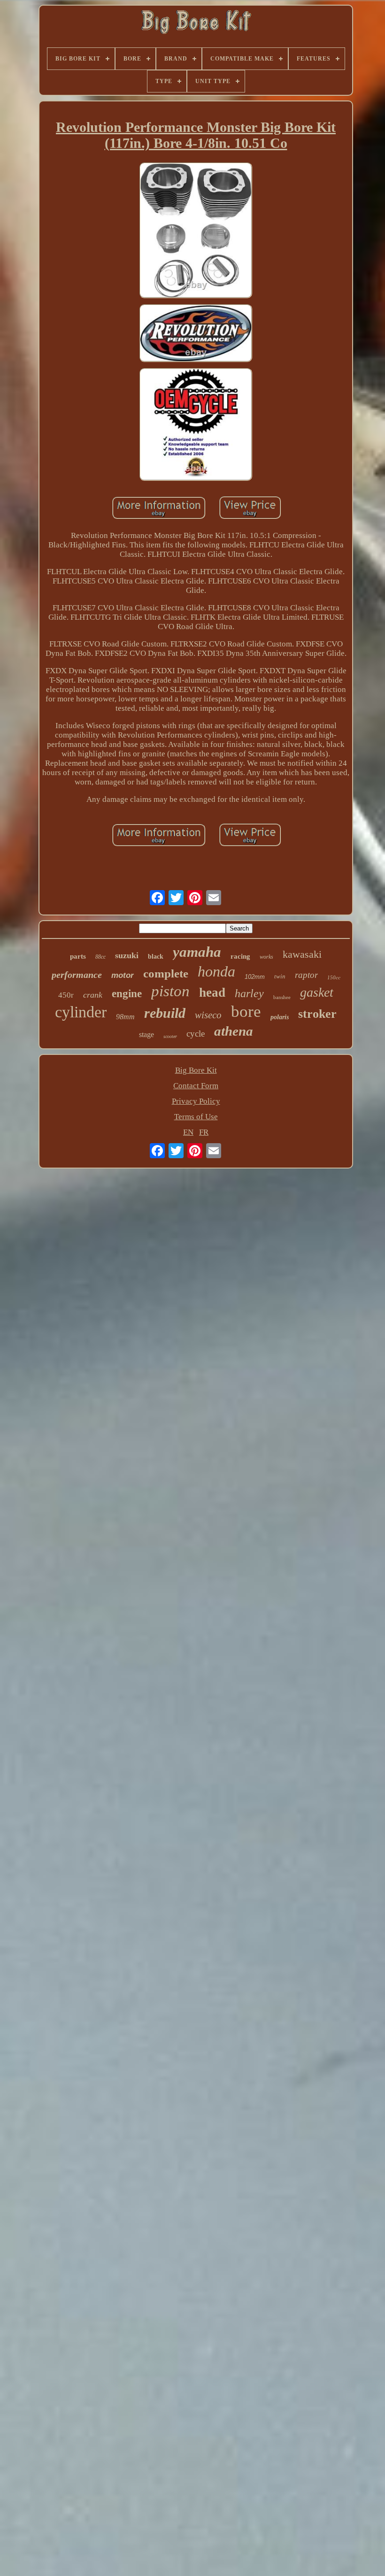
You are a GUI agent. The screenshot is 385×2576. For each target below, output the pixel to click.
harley (249, 993)
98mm (125, 1017)
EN (188, 1132)
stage (146, 1034)
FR (204, 1132)
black (156, 957)
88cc (100, 957)
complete (166, 973)
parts (78, 956)
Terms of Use (196, 1117)
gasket (317, 992)
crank (93, 995)
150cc (334, 977)
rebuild (165, 1013)
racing (240, 956)
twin (280, 976)
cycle (196, 1034)
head (212, 992)
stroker (317, 1014)
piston (170, 991)
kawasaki (302, 954)
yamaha (197, 952)
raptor (306, 975)
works (266, 957)
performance (77, 975)
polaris (280, 1017)
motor (123, 975)
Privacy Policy (196, 1101)
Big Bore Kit (196, 1070)
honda (216, 971)
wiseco (208, 1015)
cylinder (81, 1012)
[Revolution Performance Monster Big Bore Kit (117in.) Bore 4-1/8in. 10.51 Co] (196, 231)
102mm (255, 977)
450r (66, 995)
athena (234, 1031)
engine (127, 994)
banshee (282, 997)
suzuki (127, 955)
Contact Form (196, 1086)
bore (246, 1011)
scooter (170, 1036)
